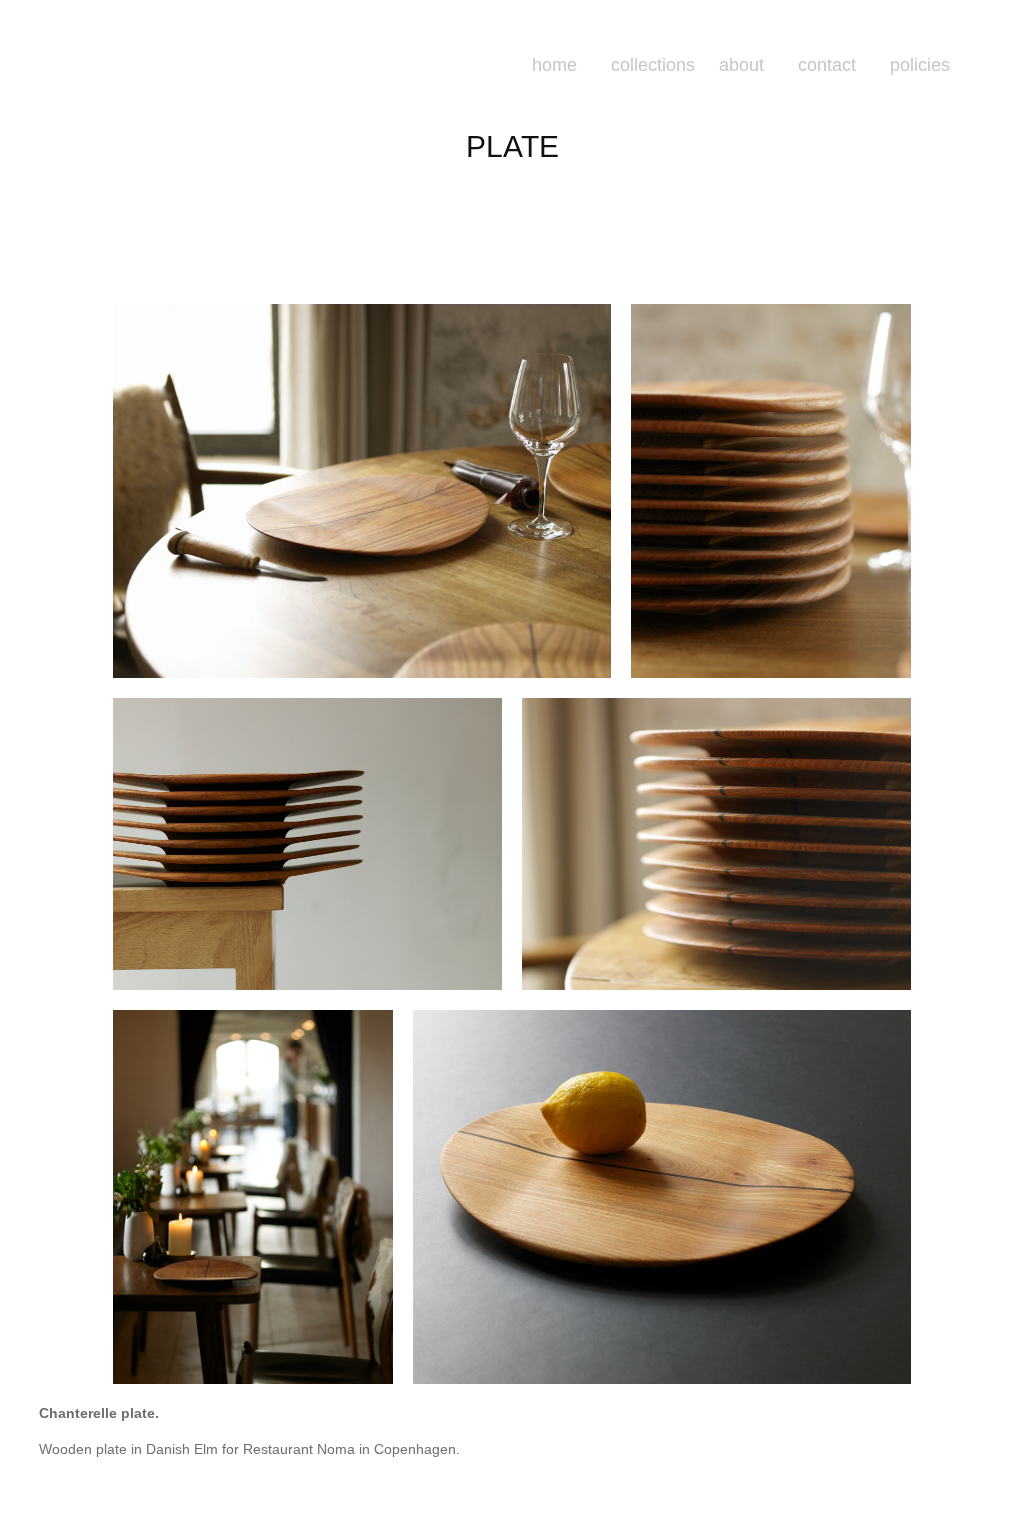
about (741, 65)
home (554, 65)
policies (920, 65)
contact (827, 65)
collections (653, 65)
